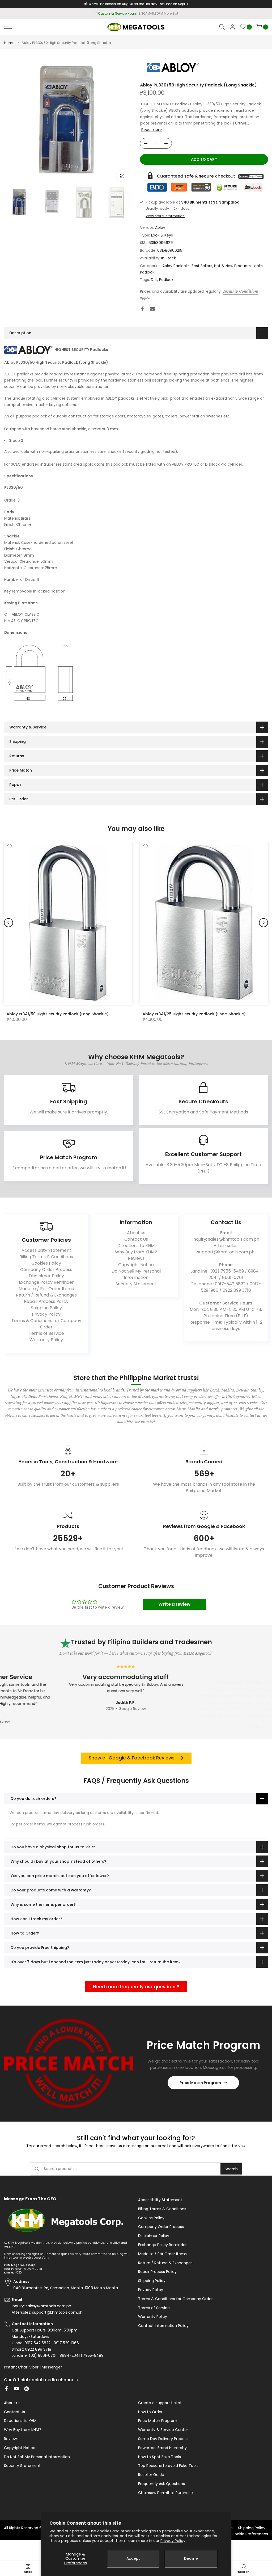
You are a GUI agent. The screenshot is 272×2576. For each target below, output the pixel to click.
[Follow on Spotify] (27, 2389)
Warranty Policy (46, 1340)
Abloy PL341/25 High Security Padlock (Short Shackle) (194, 1014)
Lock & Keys (162, 235)
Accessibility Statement (46, 1250)
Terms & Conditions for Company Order (46, 1324)
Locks (258, 266)
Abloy (160, 227)
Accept (133, 2558)
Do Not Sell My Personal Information (136, 1274)
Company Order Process (46, 1270)
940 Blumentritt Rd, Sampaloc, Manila (146, 13)
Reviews (136, 1258)
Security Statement (136, 1284)
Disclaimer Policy (46, 1276)
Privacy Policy (173, 2541)
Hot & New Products (232, 266)
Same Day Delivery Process (163, 2439)
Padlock (147, 272)
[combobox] (132, 2169)
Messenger (52, 2367)
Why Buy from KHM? (136, 1252)
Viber (34, 2367)
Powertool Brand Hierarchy (162, 2448)
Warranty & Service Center (163, 2430)
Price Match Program (200, 2083)
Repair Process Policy (46, 1301)
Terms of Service (46, 1333)
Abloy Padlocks (176, 266)
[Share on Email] (152, 309)
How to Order (150, 2412)
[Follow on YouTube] (16, 2389)
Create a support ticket (160, 2403)
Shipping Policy (46, 1308)
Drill (154, 280)
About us (136, 1233)
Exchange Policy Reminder (46, 1282)
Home (9, 43)
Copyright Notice (136, 1265)
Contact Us (136, 1239)
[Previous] (8, 923)
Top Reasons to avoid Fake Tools (168, 2466)
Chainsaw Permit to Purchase (165, 2493)
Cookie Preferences (250, 2534)
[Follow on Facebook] (6, 2389)
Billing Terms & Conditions (46, 1257)
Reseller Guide (151, 2475)
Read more (152, 130)
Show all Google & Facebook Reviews (132, 1758)
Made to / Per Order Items (46, 1289)
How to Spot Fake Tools (160, 2457)
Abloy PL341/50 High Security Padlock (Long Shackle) (58, 1014)
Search (231, 2169)
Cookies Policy (46, 1263)
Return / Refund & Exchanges (46, 1295)
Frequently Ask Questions (161, 2484)
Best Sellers (202, 266)
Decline (191, 2558)
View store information (165, 216)
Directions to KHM (136, 1246)
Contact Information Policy (163, 2326)
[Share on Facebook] (142, 309)
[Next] (263, 923)
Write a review (174, 1604)
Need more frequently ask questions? (136, 1987)
